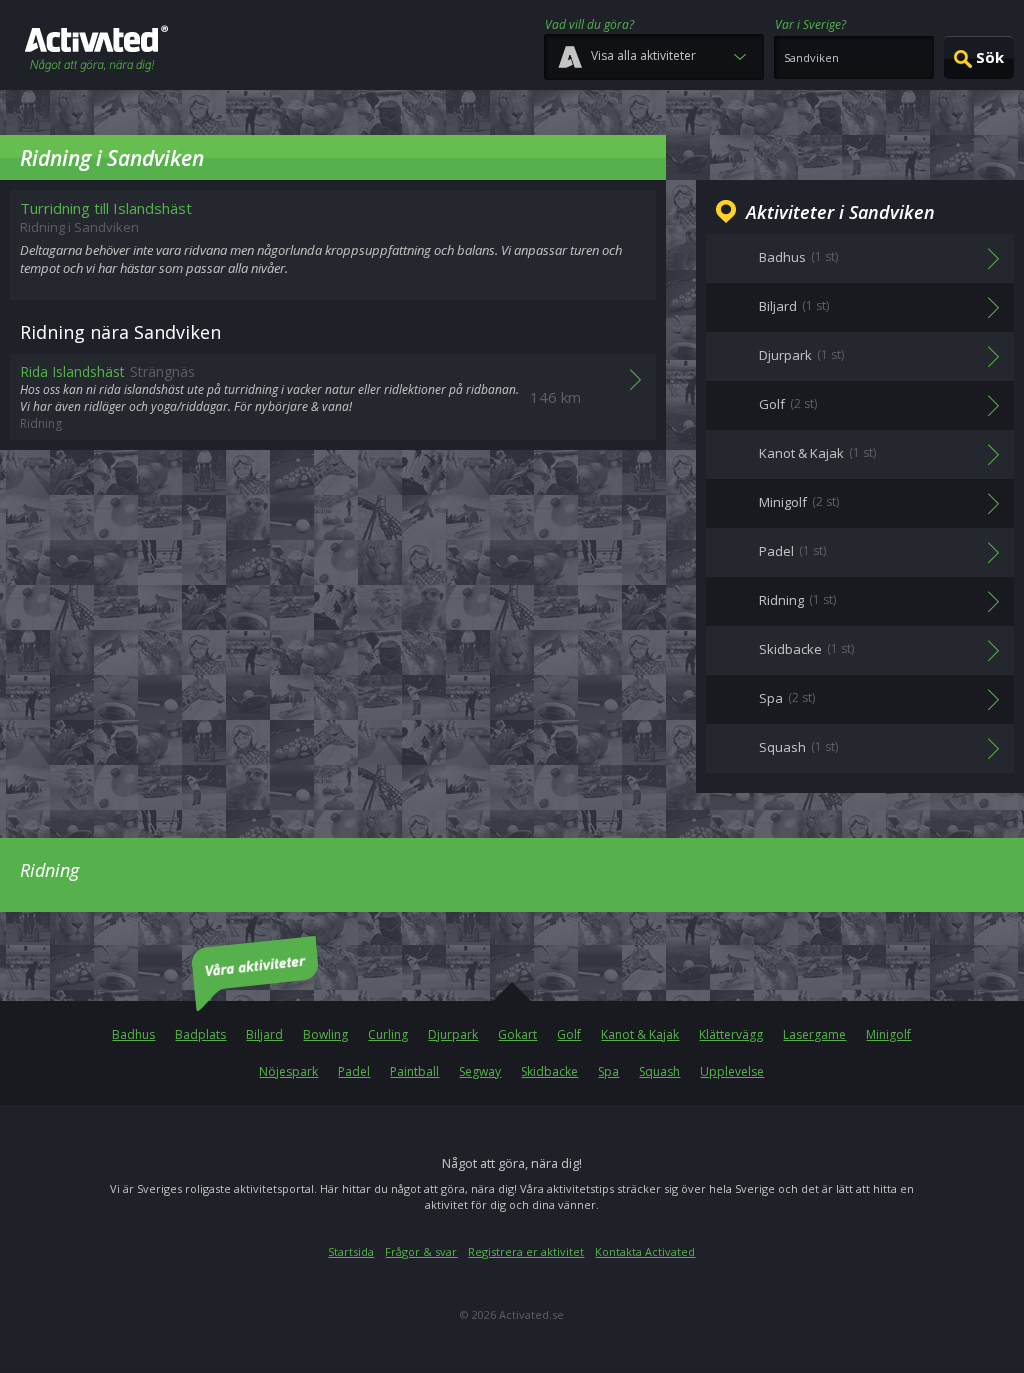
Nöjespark (288, 1071)
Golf (569, 1034)
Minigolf (888, 1034)
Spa (608, 1071)
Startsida (351, 1251)
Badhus (133, 1034)
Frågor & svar (421, 1251)
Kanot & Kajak (640, 1034)
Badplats (200, 1034)
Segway (480, 1071)
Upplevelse (732, 1071)
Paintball (414, 1071)
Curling (388, 1034)
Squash (659, 1071)
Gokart (517, 1034)
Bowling (325, 1034)
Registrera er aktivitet (526, 1251)
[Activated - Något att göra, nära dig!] (96, 50)
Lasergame (814, 1034)
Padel (354, 1071)
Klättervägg (731, 1034)
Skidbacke (549, 1071)
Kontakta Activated (645, 1251)
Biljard (264, 1034)
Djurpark (453, 1034)
